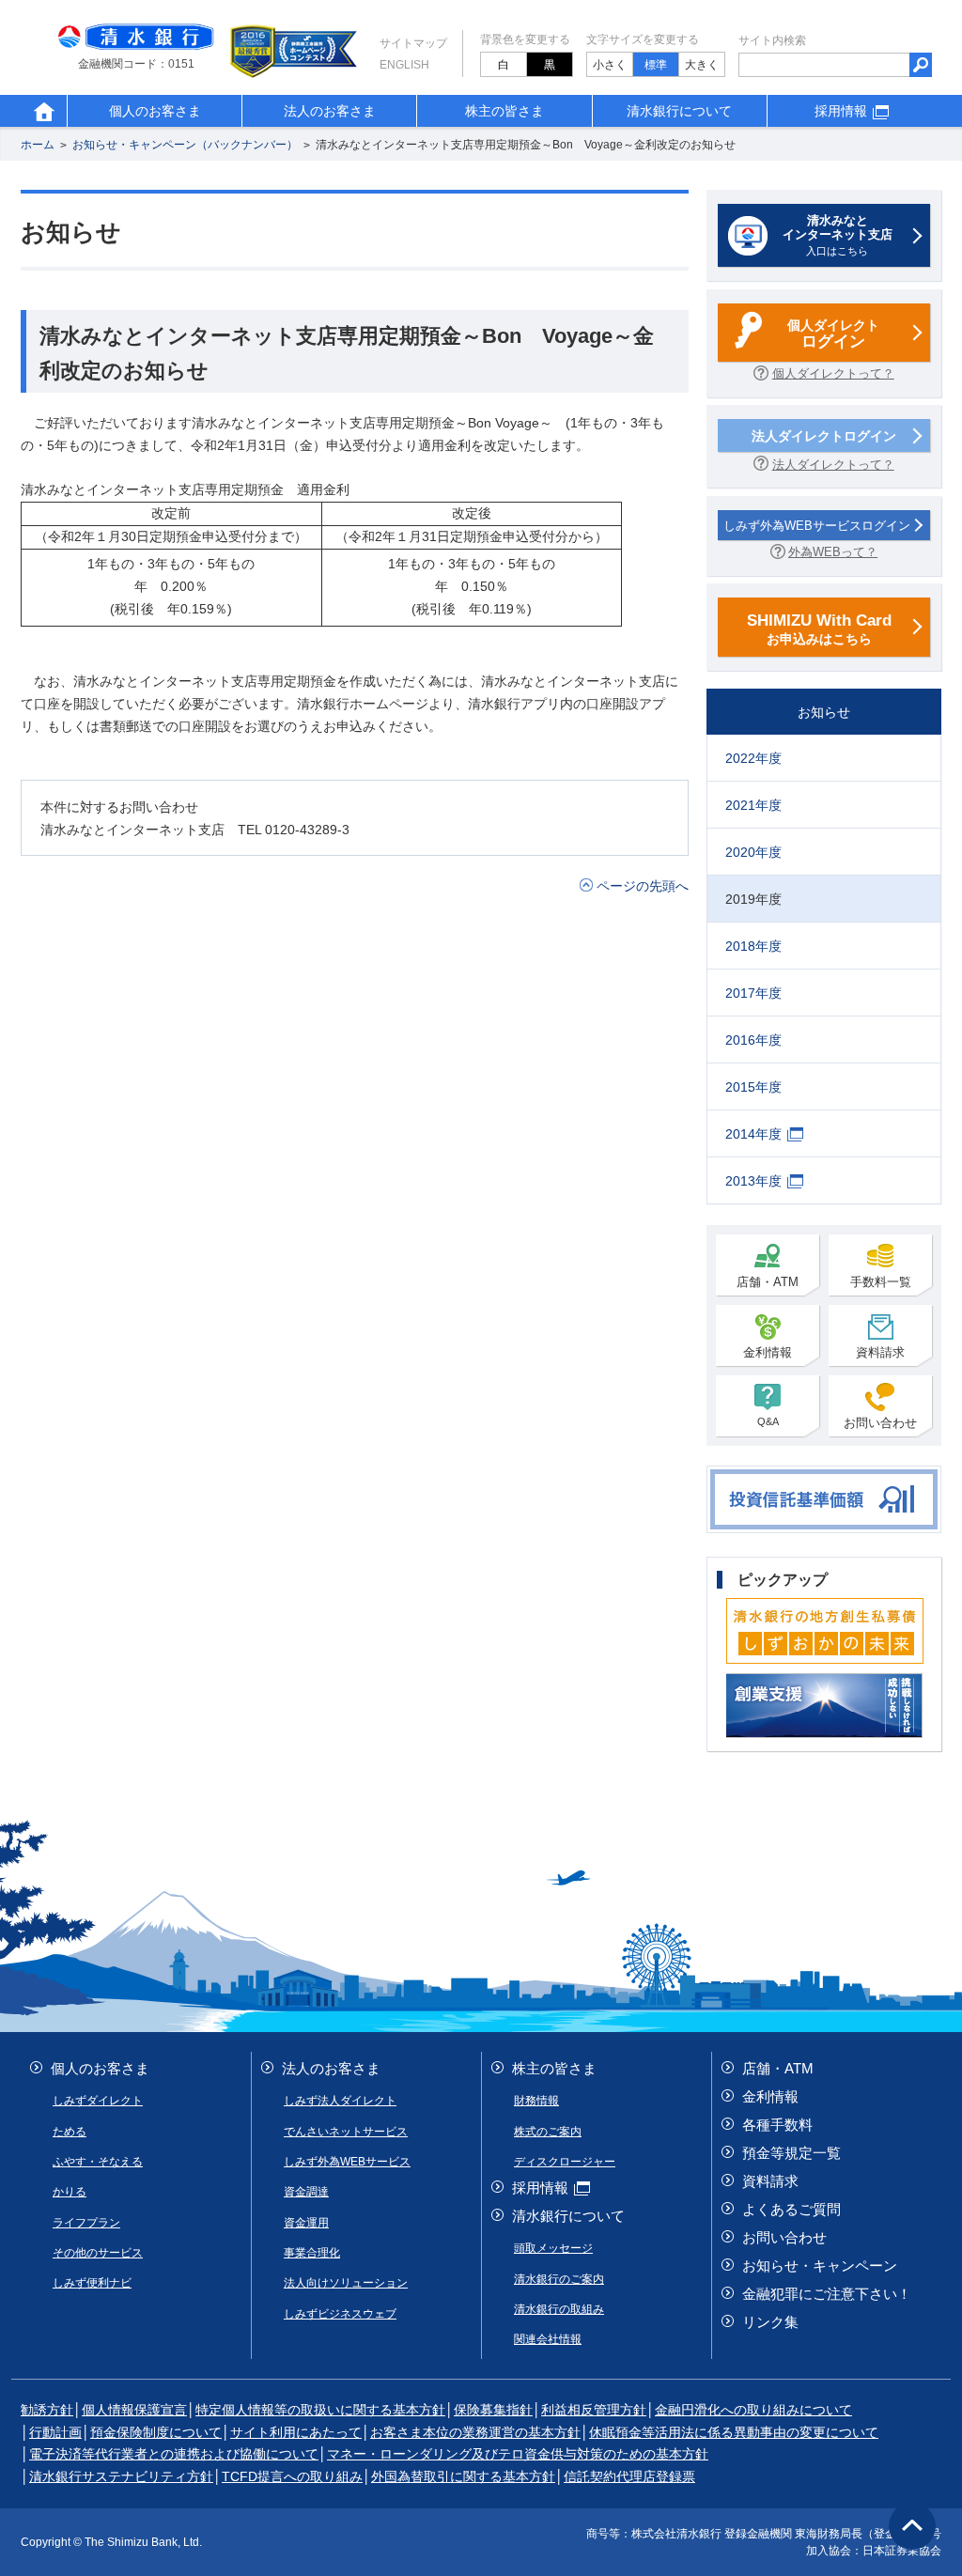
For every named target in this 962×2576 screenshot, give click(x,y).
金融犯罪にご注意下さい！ (827, 2294)
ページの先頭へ (643, 886)
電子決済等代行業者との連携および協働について (174, 2454)
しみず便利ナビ (92, 2283)
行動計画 (55, 2432)
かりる (70, 2192)
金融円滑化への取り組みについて (753, 2410)
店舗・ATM (768, 1282)
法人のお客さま (330, 111)
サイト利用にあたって (296, 2432)
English (404, 65)
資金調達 (306, 2192)
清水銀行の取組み (559, 2309)
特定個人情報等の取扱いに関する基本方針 (320, 2410)
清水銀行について (679, 111)
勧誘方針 (47, 2410)
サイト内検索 (772, 40)
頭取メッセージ (553, 2248)
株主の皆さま (504, 111)
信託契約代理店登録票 (629, 2476)
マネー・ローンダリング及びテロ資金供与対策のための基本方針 (518, 2454)
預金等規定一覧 (791, 2153)
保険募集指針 (493, 2410)
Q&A (768, 1421)
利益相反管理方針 (594, 2410)
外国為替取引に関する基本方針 (463, 2476)
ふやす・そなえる (98, 2162)
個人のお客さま (155, 111)
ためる (70, 2132)
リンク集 (770, 2322)
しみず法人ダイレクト (340, 2101)
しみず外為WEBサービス (347, 2162)
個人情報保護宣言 (134, 2410)
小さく (610, 65)
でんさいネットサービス (346, 2132)
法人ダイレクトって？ (833, 465)
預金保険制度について (156, 2432)
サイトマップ (413, 43)
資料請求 (880, 1352)
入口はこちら (838, 235)
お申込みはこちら (819, 628)
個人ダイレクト (833, 334)
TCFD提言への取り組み (292, 2476)
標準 (656, 65)
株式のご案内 (548, 2132)
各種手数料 (777, 2125)
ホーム (38, 146)
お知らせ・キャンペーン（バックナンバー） (185, 146)
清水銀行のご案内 (559, 2279)
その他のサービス (98, 2253)
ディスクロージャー (565, 2162)
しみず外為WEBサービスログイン (817, 526)
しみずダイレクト (98, 2101)
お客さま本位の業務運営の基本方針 (475, 2432)
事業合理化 (312, 2253)
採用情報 (841, 111)
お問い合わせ (880, 1423)
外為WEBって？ (833, 552)
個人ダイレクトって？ (833, 373)
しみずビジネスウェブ (340, 2314)
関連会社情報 (548, 2339)
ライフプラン (86, 2223)
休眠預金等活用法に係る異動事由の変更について (734, 2432)
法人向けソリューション (346, 2283)
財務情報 (536, 2101)
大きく (702, 65)
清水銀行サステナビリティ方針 (121, 2476)
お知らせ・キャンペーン (820, 2266)
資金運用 (306, 2223)
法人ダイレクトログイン (824, 436)
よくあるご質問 (791, 2209)
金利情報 (768, 1352)
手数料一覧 (881, 1282)
